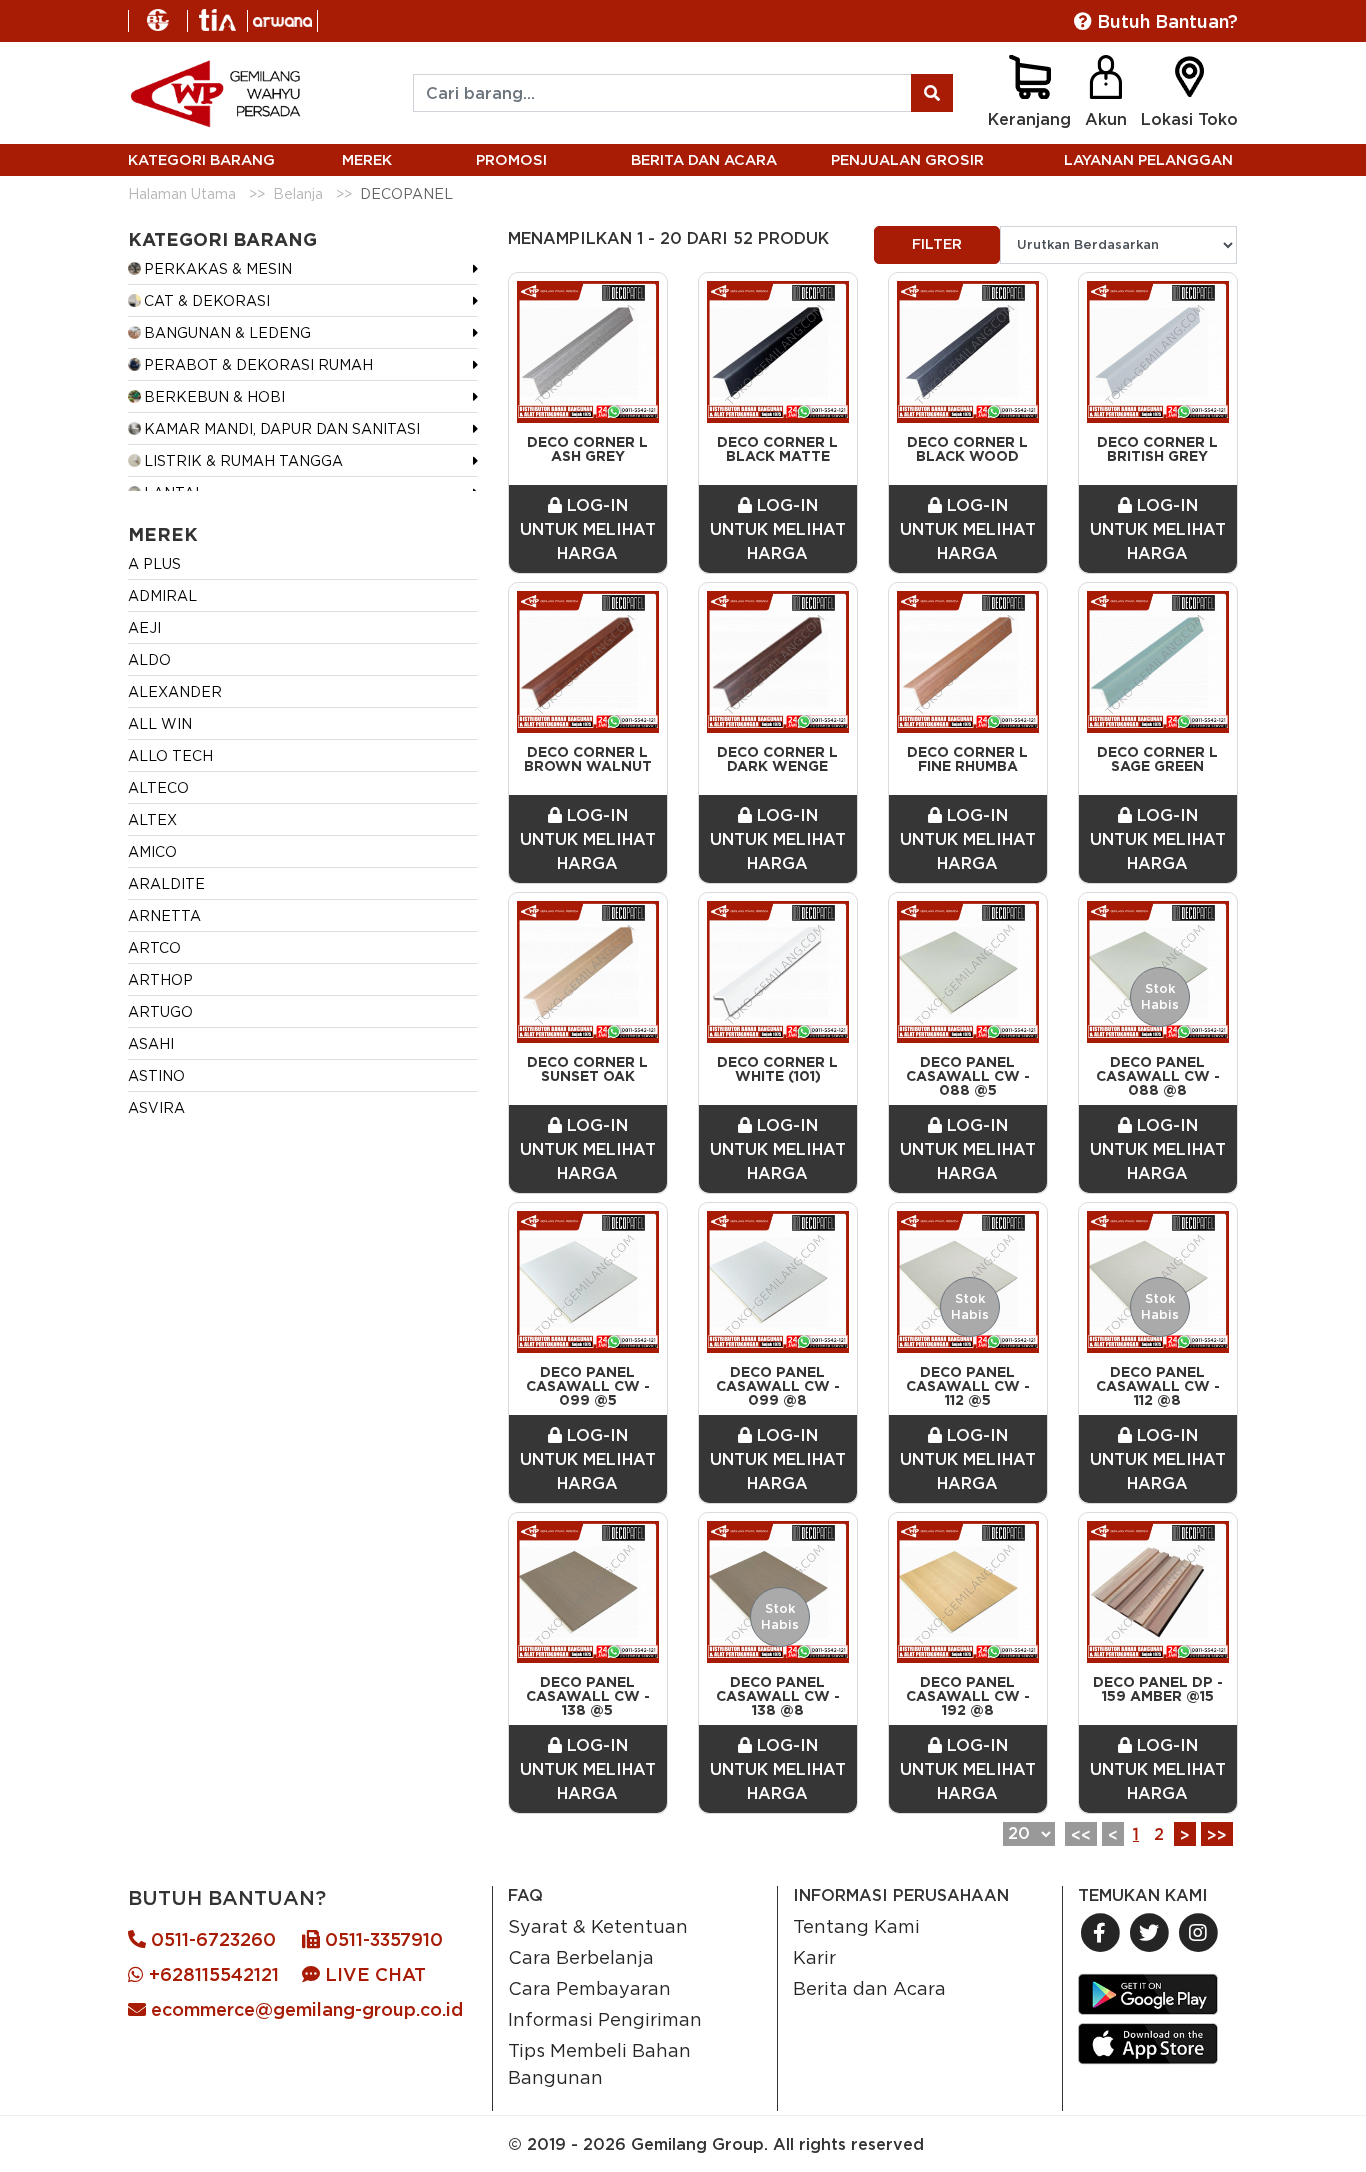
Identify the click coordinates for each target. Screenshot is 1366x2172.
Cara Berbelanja (581, 1957)
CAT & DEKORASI (207, 300)
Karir (814, 1957)
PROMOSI (511, 159)
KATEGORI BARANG (201, 159)
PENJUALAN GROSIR (907, 159)
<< (1081, 1835)
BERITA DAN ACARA (704, 159)
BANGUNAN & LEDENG (227, 332)
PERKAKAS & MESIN (218, 268)
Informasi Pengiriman (605, 2019)
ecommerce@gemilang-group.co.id (304, 2009)
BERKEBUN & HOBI (214, 396)
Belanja (298, 193)
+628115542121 (211, 1974)
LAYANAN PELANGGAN (1148, 159)
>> (1217, 1835)
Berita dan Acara (869, 1988)
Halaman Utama (182, 193)
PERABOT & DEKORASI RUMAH (258, 364)
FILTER (937, 244)
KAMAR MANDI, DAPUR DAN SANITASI (282, 428)
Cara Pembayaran (589, 1988)
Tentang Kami (856, 1926)
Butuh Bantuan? (1165, 21)
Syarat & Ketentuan (598, 1926)
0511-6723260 (211, 1939)
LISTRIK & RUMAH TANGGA (243, 460)
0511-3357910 (381, 1939)
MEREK (367, 159)
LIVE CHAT (373, 1974)
